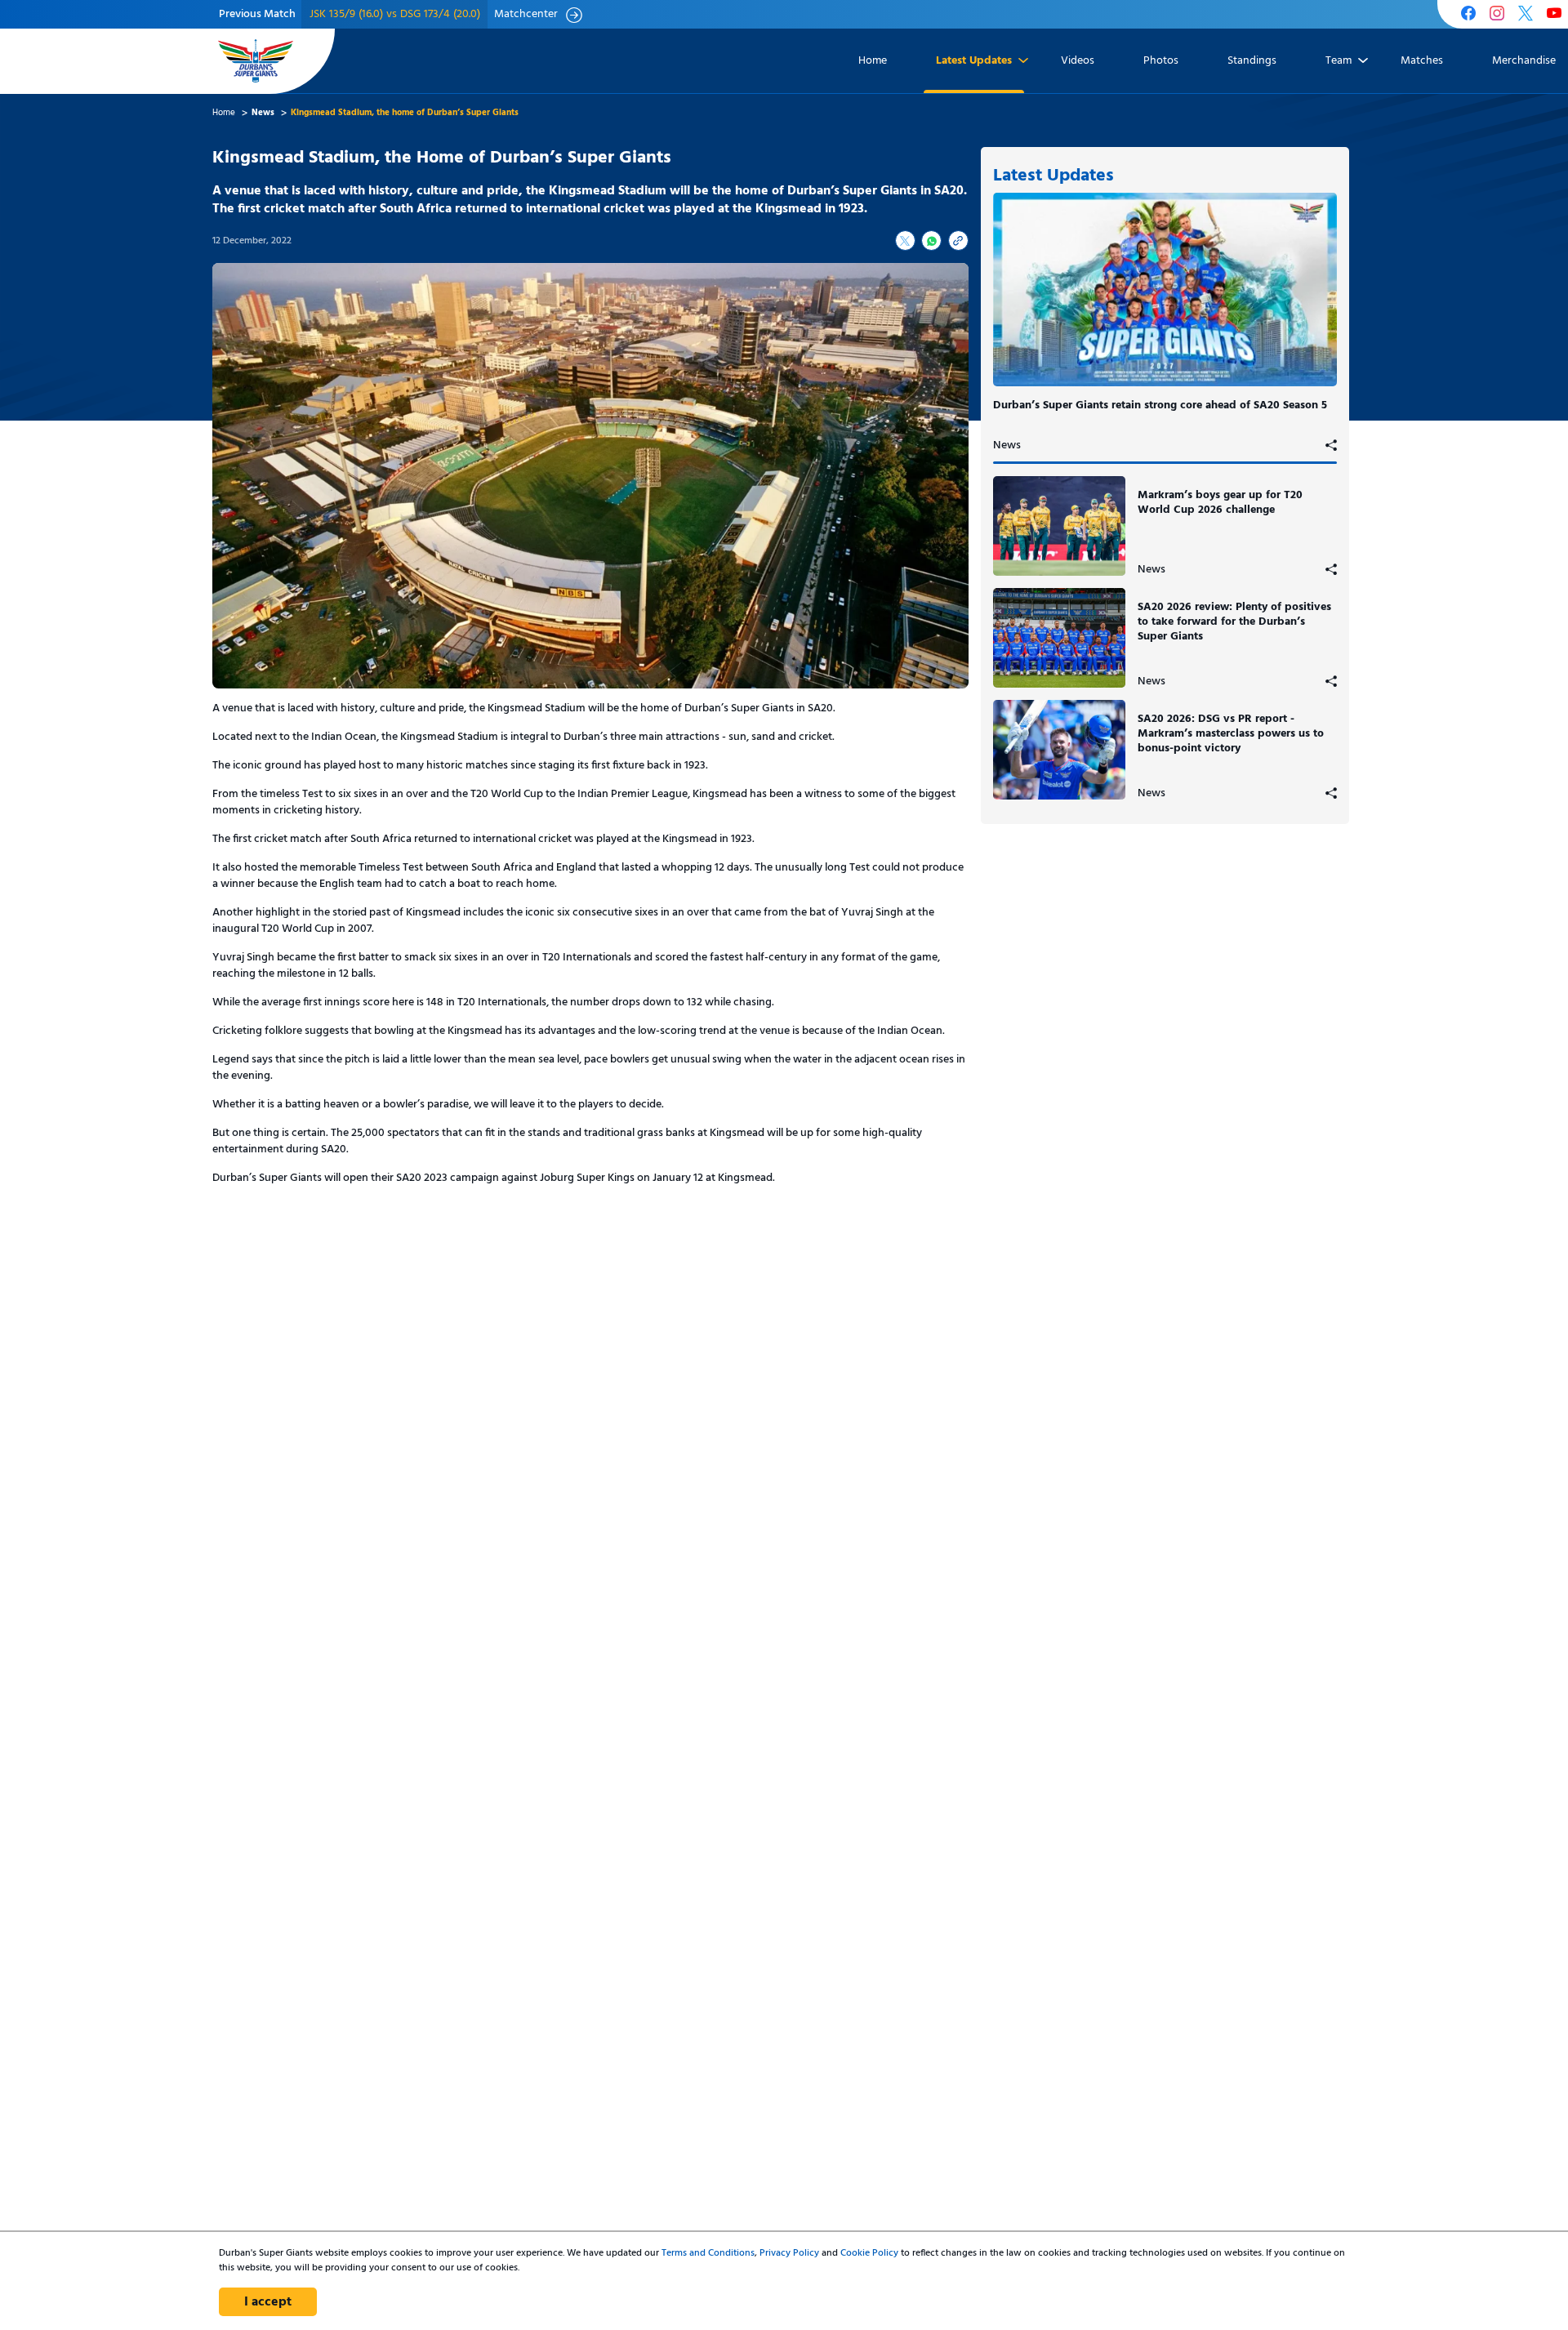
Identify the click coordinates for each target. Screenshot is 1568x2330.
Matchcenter (526, 15)
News (1007, 446)
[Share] (1331, 446)
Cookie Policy (869, 2253)
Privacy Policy (789, 2253)
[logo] (256, 61)
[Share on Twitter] (905, 241)
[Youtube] (1554, 15)
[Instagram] (1497, 15)
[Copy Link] (958, 241)
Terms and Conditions (708, 2253)
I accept (268, 2302)
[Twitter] (1526, 15)
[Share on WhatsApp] (931, 241)
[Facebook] (1468, 15)
